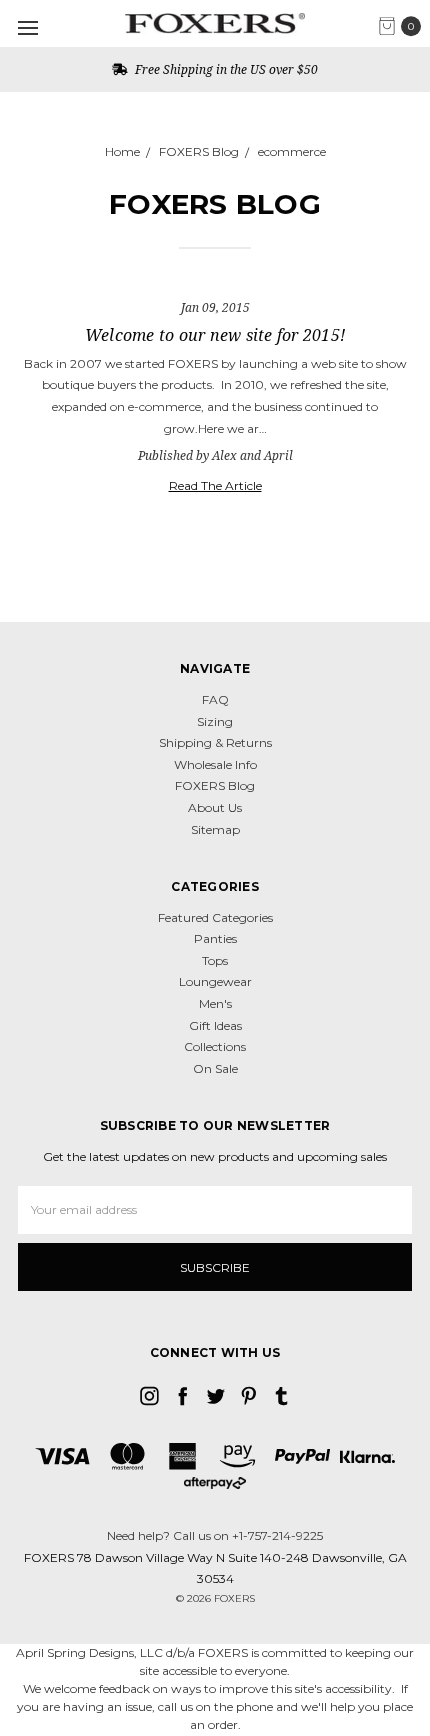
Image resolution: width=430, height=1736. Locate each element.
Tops (215, 960)
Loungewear (215, 981)
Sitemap (215, 829)
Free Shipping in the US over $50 (225, 69)
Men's (215, 1003)
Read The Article (215, 485)
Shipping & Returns (215, 742)
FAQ (215, 699)
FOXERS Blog (215, 785)
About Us (215, 807)
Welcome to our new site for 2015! (215, 335)
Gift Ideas (215, 1025)
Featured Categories (215, 917)
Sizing (215, 721)
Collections (215, 1046)
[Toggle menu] (27, 27)
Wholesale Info (215, 764)
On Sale (215, 1068)
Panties (215, 938)
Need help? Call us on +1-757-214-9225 (215, 1535)
